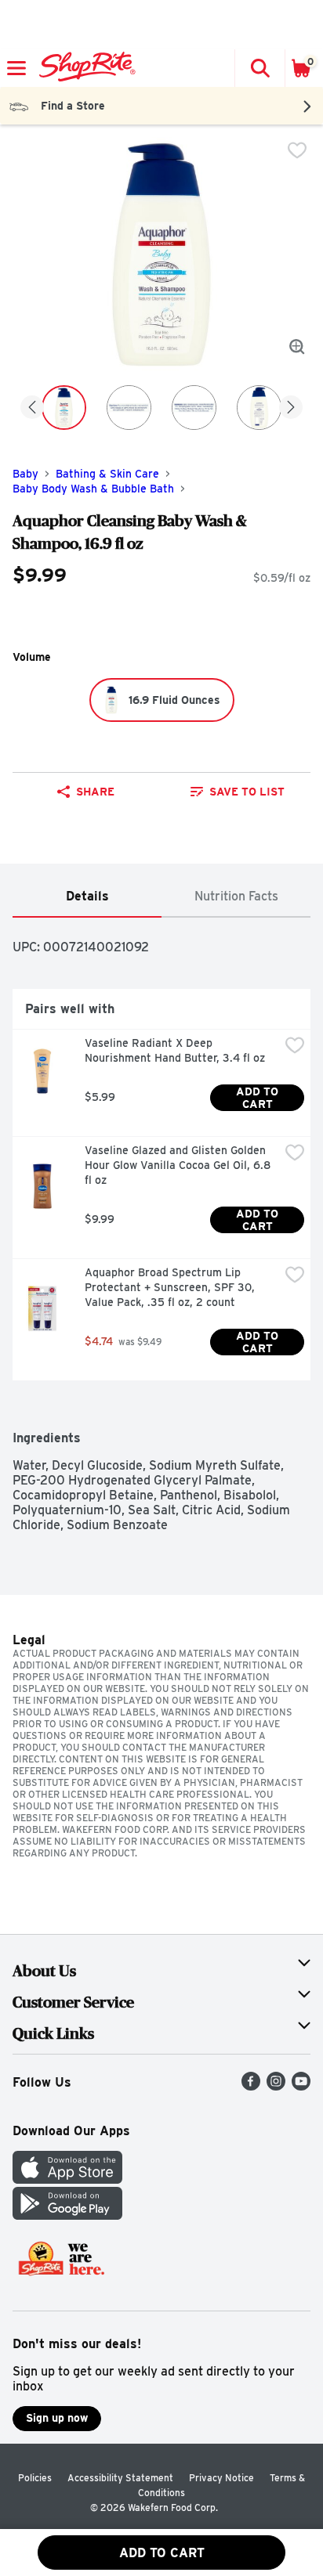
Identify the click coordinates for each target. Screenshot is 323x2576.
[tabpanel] (161, 1225)
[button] (259, 68)
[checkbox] (297, 150)
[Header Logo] (84, 68)
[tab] (87, 897)
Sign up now (57, 2418)
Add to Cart (259, 1098)
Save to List (247, 792)
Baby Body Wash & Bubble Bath (93, 489)
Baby (25, 474)
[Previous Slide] (32, 408)
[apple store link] (67, 2179)
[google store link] (67, 2215)
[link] (238, 792)
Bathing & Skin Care (107, 474)
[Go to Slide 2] (129, 408)
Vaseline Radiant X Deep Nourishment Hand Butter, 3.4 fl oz (175, 1050)
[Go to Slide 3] (194, 408)
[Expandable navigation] (16, 68)
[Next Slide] (291, 408)
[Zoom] (297, 347)
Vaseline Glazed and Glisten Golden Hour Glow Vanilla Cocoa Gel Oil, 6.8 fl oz (179, 1165)
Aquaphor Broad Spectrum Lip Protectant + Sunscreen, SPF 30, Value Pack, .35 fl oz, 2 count (171, 1287)
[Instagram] (276, 2086)
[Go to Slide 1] (64, 408)
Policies (35, 2478)
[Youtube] (301, 2086)
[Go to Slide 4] (259, 408)
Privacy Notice (221, 2478)
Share (95, 792)
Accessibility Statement (120, 2478)
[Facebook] (251, 2086)
